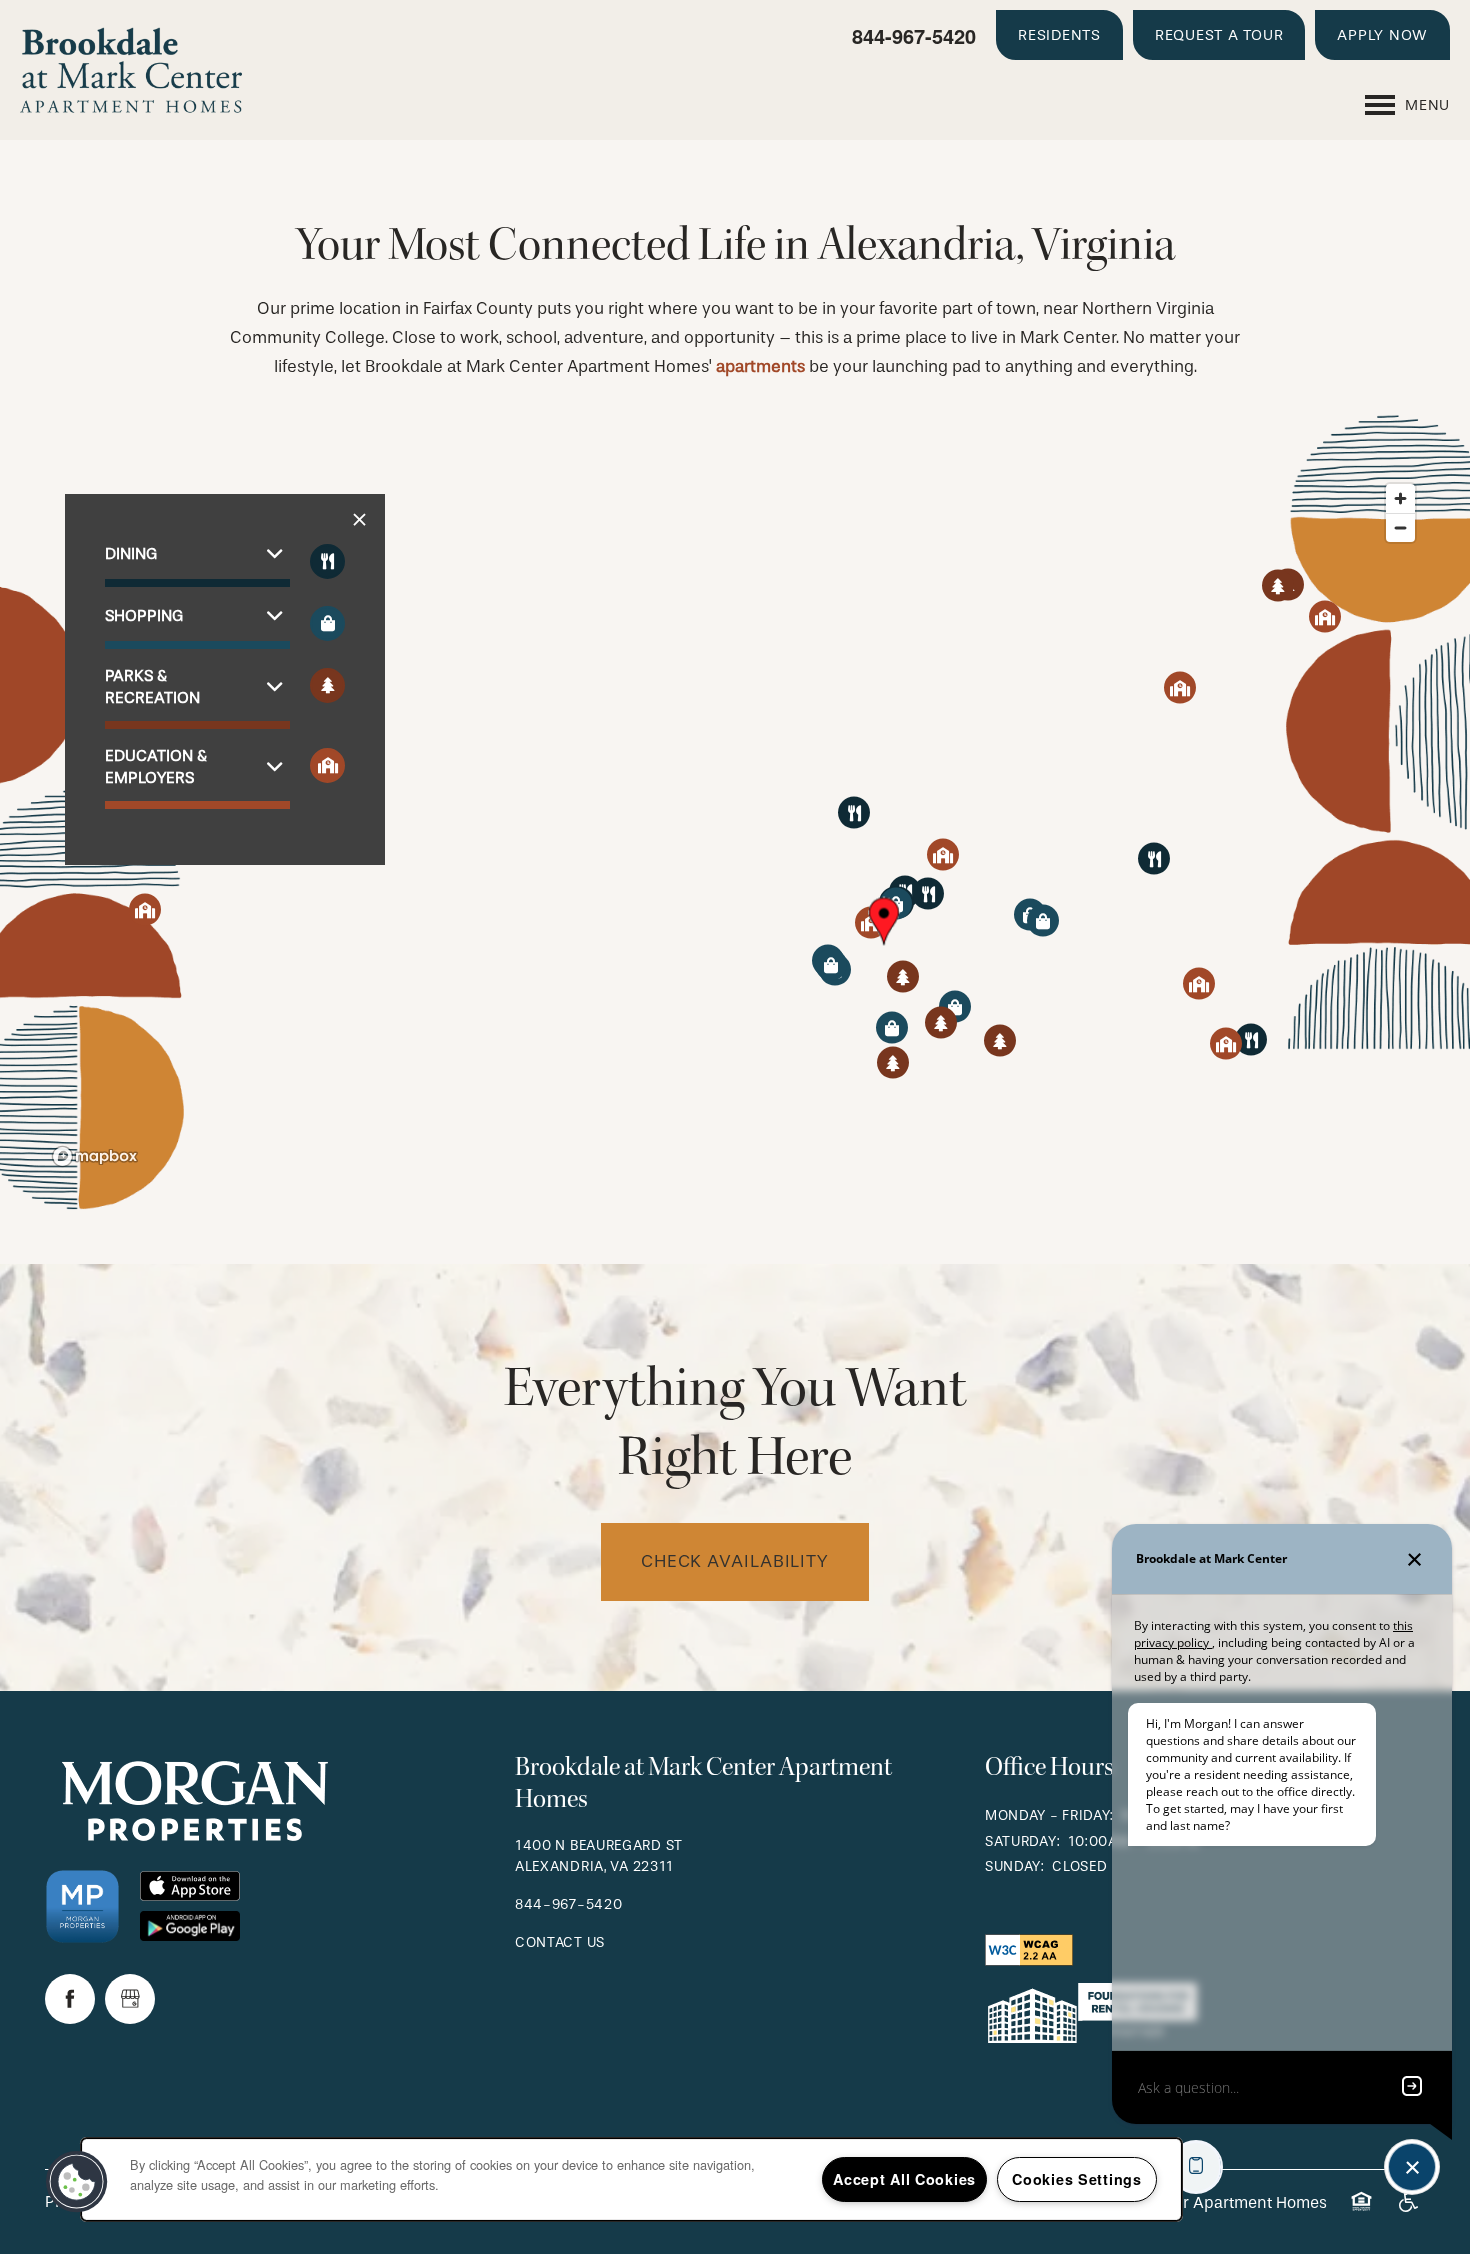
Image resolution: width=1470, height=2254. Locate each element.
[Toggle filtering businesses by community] (327, 765)
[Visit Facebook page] (70, 1999)
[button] (1059, 35)
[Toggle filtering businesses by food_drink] (327, 561)
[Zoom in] (1400, 498)
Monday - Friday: (1049, 1815)
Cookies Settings (1077, 2179)
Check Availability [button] (735, 1561)
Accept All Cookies (904, 2179)
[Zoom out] (1400, 527)
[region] (735, 824)
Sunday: (1015, 1866)
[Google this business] (130, 1999)
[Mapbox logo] (95, 1156)
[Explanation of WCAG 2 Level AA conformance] (1029, 1948)
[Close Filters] (359, 520)
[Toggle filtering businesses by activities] (327, 685)
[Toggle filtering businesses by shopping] (327, 623)
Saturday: (1022, 1841)
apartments (760, 366)
